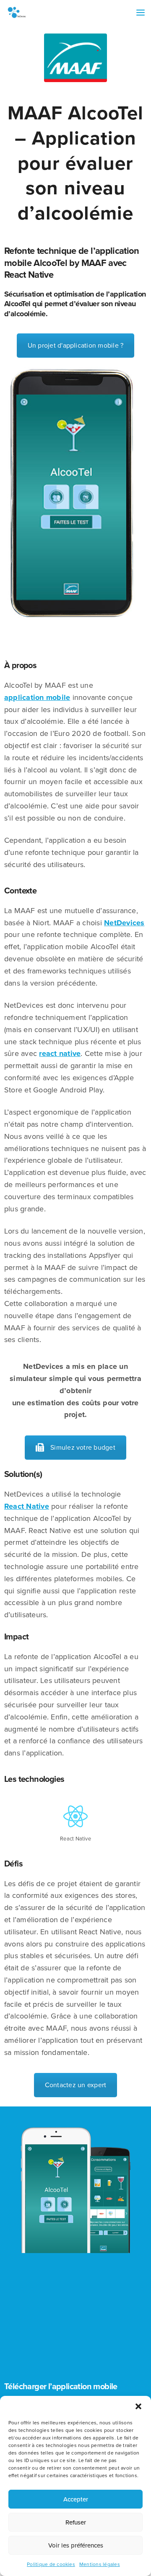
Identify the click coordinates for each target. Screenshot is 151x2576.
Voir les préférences (76, 2545)
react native (60, 1053)
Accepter (76, 2499)
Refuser (76, 2522)
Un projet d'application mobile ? (76, 346)
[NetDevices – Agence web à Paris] (17, 13)
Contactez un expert (76, 2085)
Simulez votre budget (83, 1448)
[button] (138, 2406)
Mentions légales (100, 2564)
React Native (27, 1506)
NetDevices (124, 923)
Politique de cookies (51, 2564)
